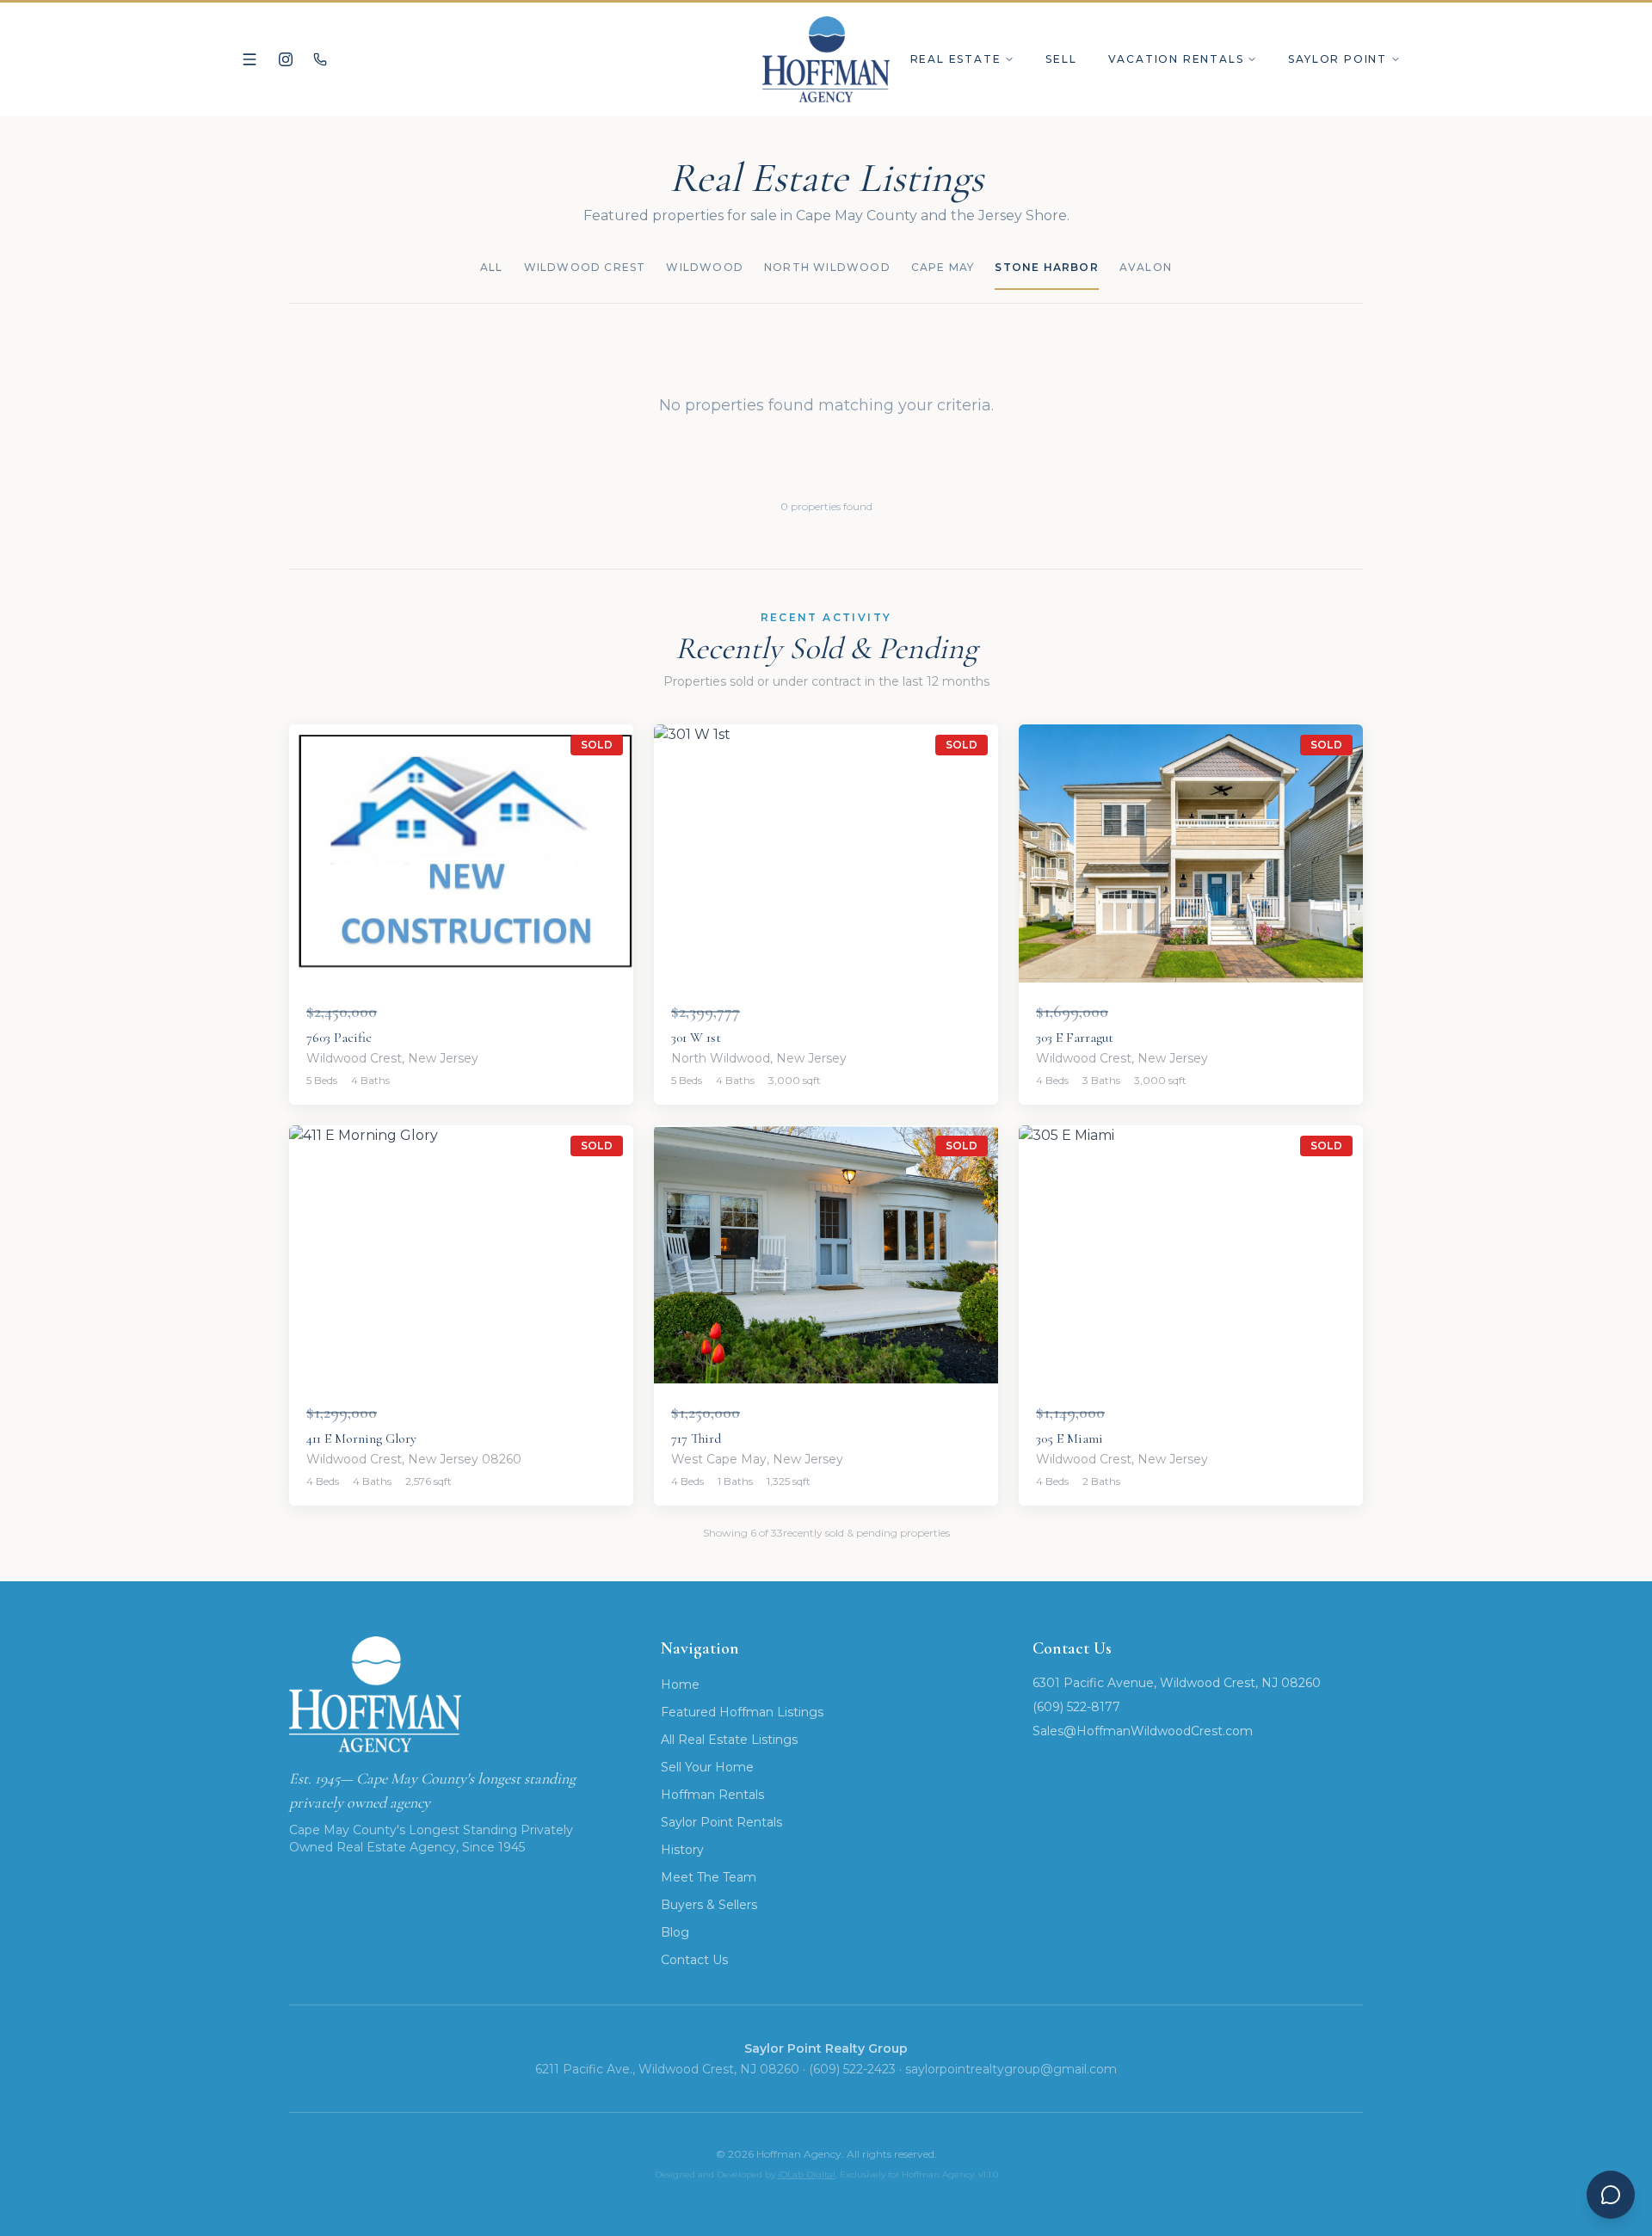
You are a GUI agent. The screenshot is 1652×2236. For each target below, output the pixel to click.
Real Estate (956, 59)
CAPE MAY (943, 267)
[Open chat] (1611, 2195)
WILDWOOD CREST (585, 267)
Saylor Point (1338, 59)
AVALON (1146, 267)
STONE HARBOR (1046, 267)
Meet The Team (709, 1877)
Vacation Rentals (1176, 59)
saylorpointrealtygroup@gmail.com (1011, 2069)
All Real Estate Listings (729, 1740)
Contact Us (694, 1960)
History (682, 1850)
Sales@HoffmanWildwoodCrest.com (1143, 1731)
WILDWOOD (705, 267)
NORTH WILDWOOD (827, 267)
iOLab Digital (807, 2174)
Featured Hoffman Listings (742, 1712)
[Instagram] (286, 59)
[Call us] (320, 59)
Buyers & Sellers (709, 1905)
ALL (492, 267)
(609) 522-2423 (852, 2069)
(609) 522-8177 (1076, 1707)
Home (680, 1685)
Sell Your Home (707, 1767)
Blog (675, 1932)
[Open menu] (250, 59)
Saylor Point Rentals (721, 1822)
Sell (1061, 59)
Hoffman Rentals (712, 1795)
